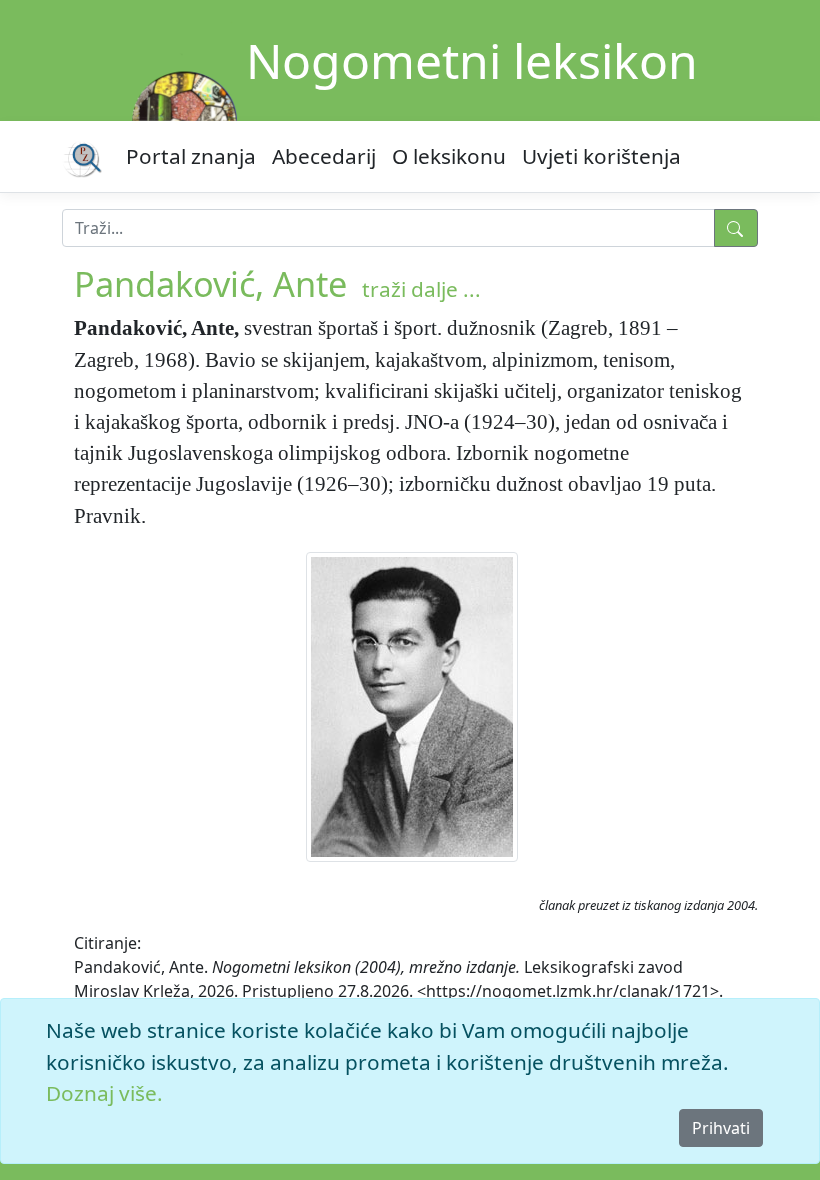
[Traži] (736, 228)
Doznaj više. (104, 1093)
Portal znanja (191, 156)
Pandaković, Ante (210, 283)
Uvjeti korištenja (601, 156)
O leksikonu (449, 156)
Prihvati (721, 1128)
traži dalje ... (421, 289)
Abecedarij (324, 156)
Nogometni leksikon (472, 60)
